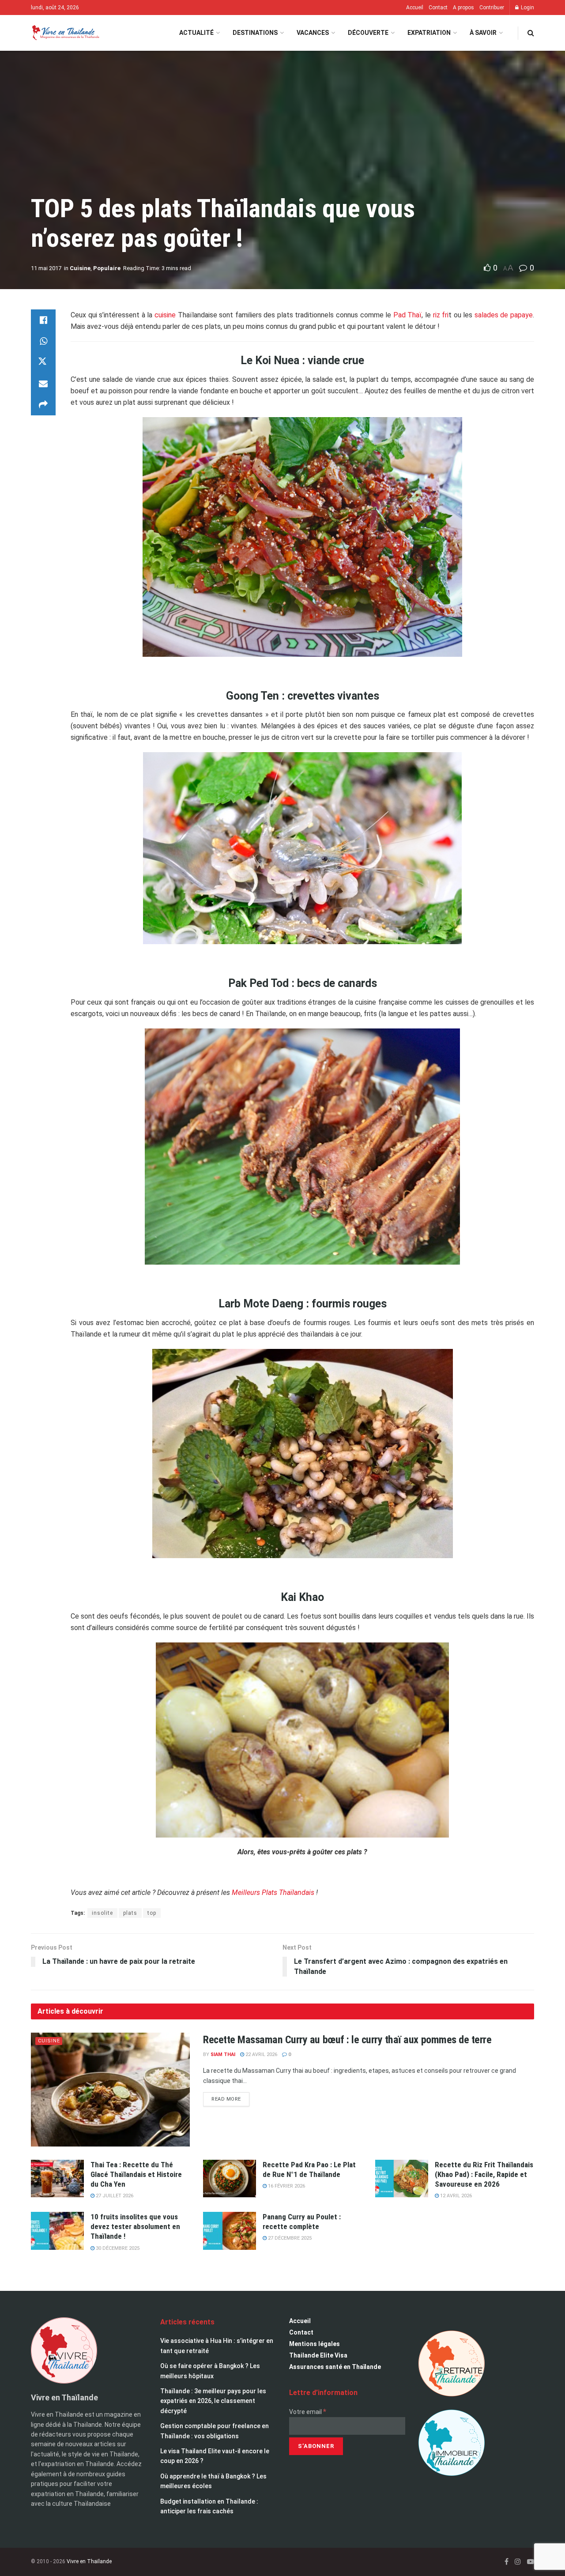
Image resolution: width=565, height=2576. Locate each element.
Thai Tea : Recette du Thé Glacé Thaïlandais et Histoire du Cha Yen (136, 2174)
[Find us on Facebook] (507, 2562)
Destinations (255, 33)
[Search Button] (531, 33)
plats (130, 1913)
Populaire (107, 268)
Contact (438, 8)
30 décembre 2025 (117, 2248)
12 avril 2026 (455, 2196)
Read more (230, 2097)
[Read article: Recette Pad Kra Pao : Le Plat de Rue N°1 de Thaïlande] (230, 2179)
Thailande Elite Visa (318, 2355)
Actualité (196, 33)
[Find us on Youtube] (531, 2562)
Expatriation (429, 33)
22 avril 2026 (261, 2054)
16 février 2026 (286, 2186)
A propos (463, 8)
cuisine (165, 315)
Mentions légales (315, 2344)
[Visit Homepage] (65, 33)
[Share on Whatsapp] (43, 341)
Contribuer (492, 8)
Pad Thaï (408, 315)
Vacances (313, 33)
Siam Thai (223, 2054)
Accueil (415, 8)
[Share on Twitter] (43, 362)
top (152, 1913)
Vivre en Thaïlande (89, 2561)
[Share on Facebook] (43, 320)
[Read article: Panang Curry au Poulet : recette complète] (230, 2231)
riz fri (441, 315)
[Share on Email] (43, 384)
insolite (102, 1913)
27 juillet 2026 (114, 2196)
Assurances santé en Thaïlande (335, 2367)
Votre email (308, 2412)
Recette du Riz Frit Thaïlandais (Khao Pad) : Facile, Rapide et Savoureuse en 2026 (484, 2174)
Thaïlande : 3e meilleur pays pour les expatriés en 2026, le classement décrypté (213, 2401)
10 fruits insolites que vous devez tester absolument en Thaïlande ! (135, 2226)
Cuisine (80, 268)
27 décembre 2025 (289, 2238)
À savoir (483, 33)
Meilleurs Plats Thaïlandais (274, 1892)
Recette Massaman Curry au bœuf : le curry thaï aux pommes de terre (347, 2040)
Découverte (368, 33)
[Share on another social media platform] (43, 405)
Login (527, 8)
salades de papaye (504, 315)
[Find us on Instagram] (518, 2562)
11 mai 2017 (46, 268)
